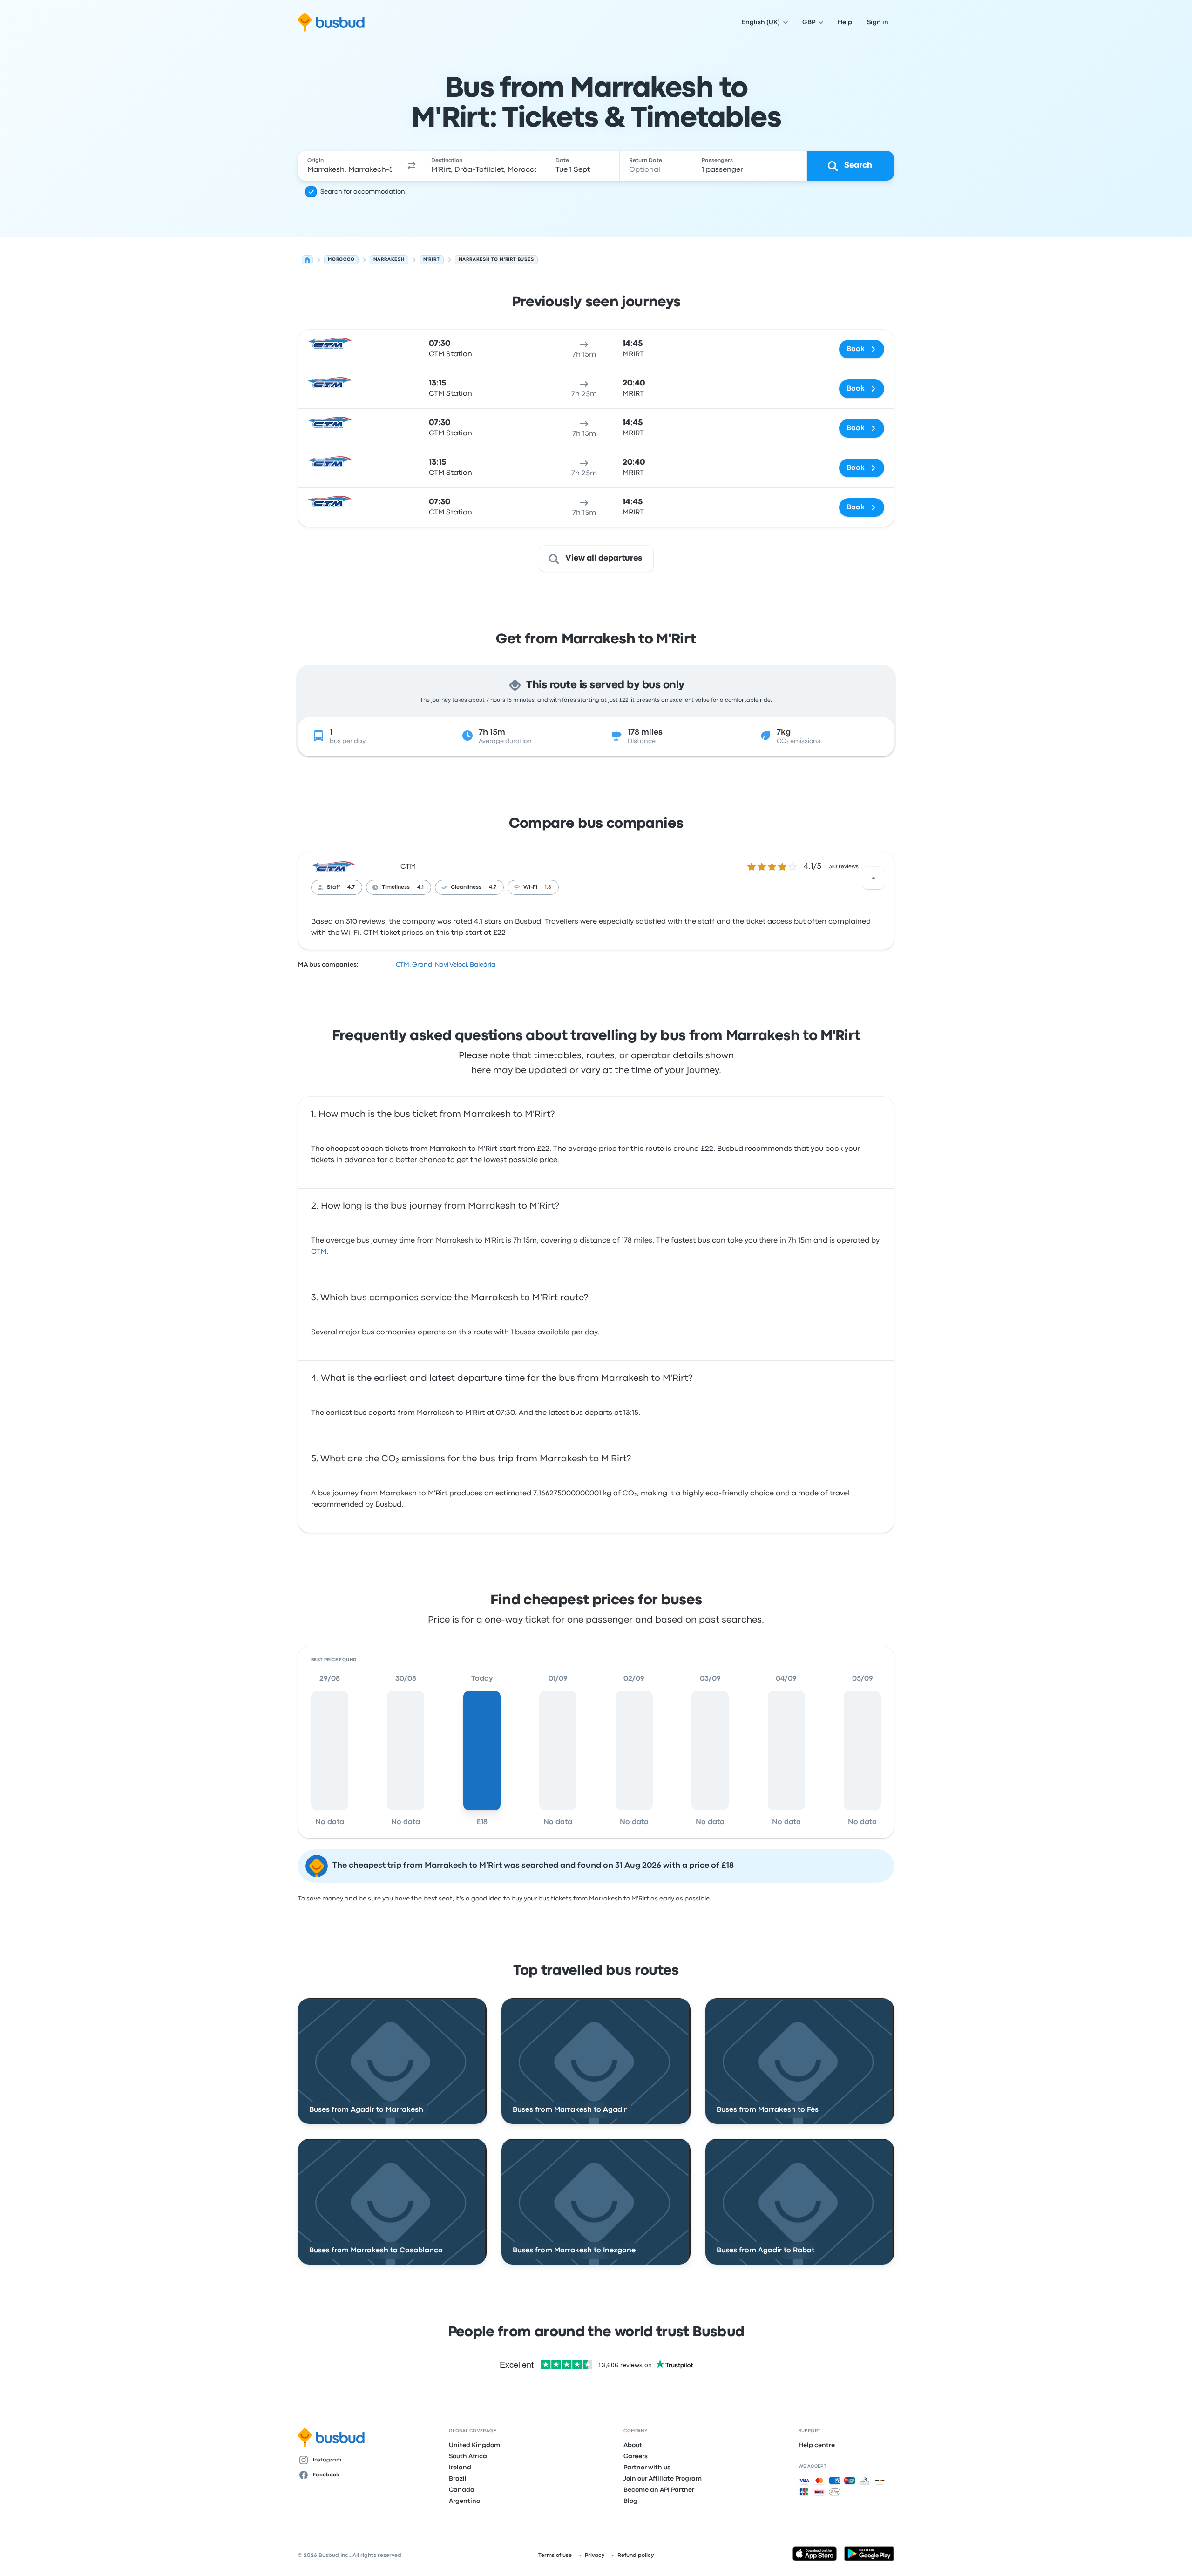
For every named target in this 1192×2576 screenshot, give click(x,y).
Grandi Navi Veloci (440, 965)
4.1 (420, 887)
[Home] (307, 260)
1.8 (548, 887)
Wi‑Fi (530, 887)
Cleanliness (466, 887)
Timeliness (396, 887)
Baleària (483, 965)
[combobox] (350, 166)
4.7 (351, 887)
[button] (412, 166)
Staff (333, 887)
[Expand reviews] (874, 878)
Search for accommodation (363, 192)
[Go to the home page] (331, 22)
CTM (408, 867)
